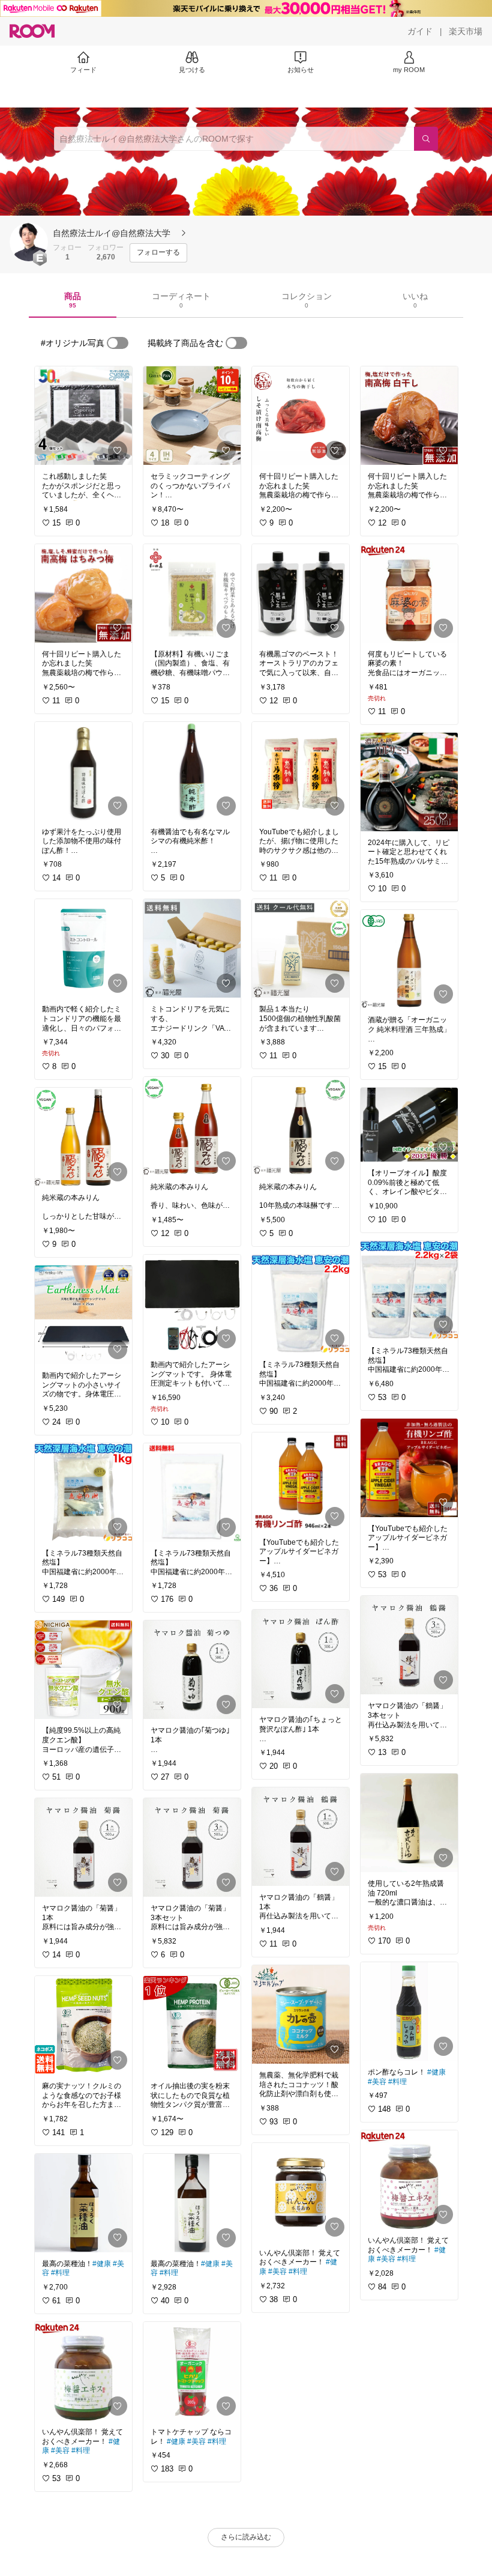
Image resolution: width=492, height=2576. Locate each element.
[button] (29, 242)
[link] (83, 416)
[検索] (426, 139)
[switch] (118, 343)
